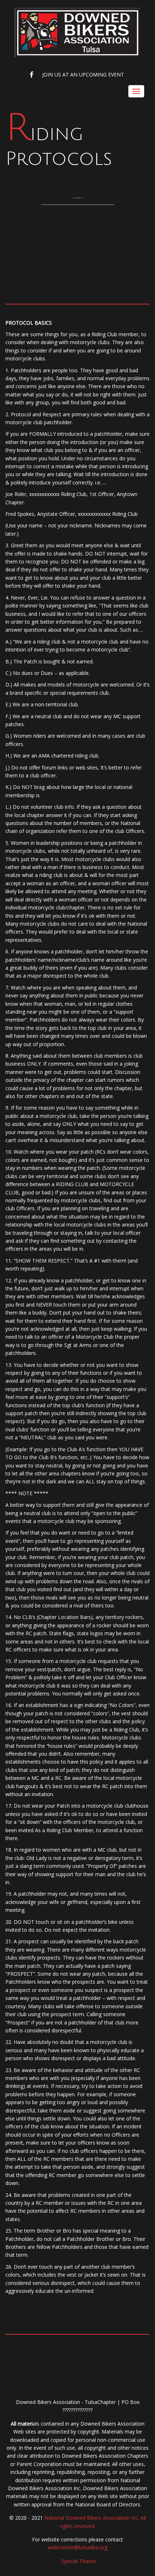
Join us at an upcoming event (83, 74)
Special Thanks (79, 2561)
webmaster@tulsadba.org (77, 2547)
